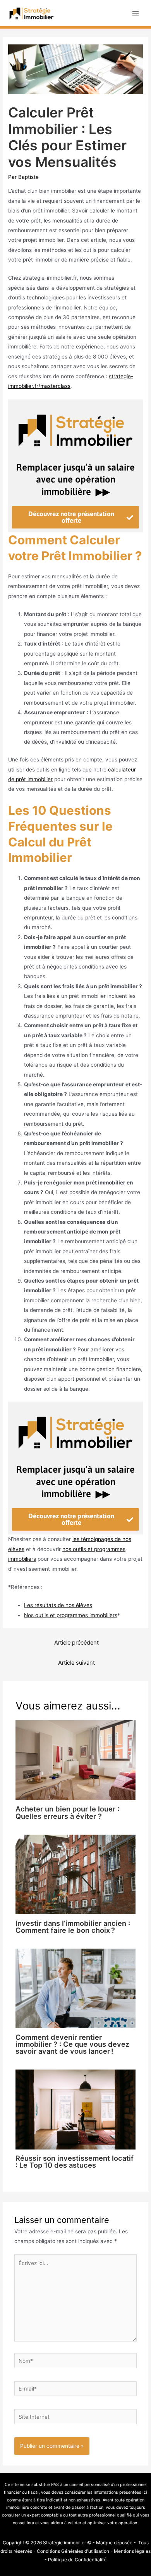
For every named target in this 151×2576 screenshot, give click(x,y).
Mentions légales (132, 2551)
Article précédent (76, 1643)
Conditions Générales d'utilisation (73, 2551)
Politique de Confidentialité (77, 2560)
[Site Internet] (76, 2418)
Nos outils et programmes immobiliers (71, 1615)
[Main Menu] (136, 13)
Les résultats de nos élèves (58, 1605)
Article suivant (76, 1663)
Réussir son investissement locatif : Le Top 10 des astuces (75, 2161)
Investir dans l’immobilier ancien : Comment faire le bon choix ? (73, 1927)
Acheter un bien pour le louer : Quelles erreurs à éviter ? (67, 1812)
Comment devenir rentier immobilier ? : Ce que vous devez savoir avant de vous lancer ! (72, 2044)
